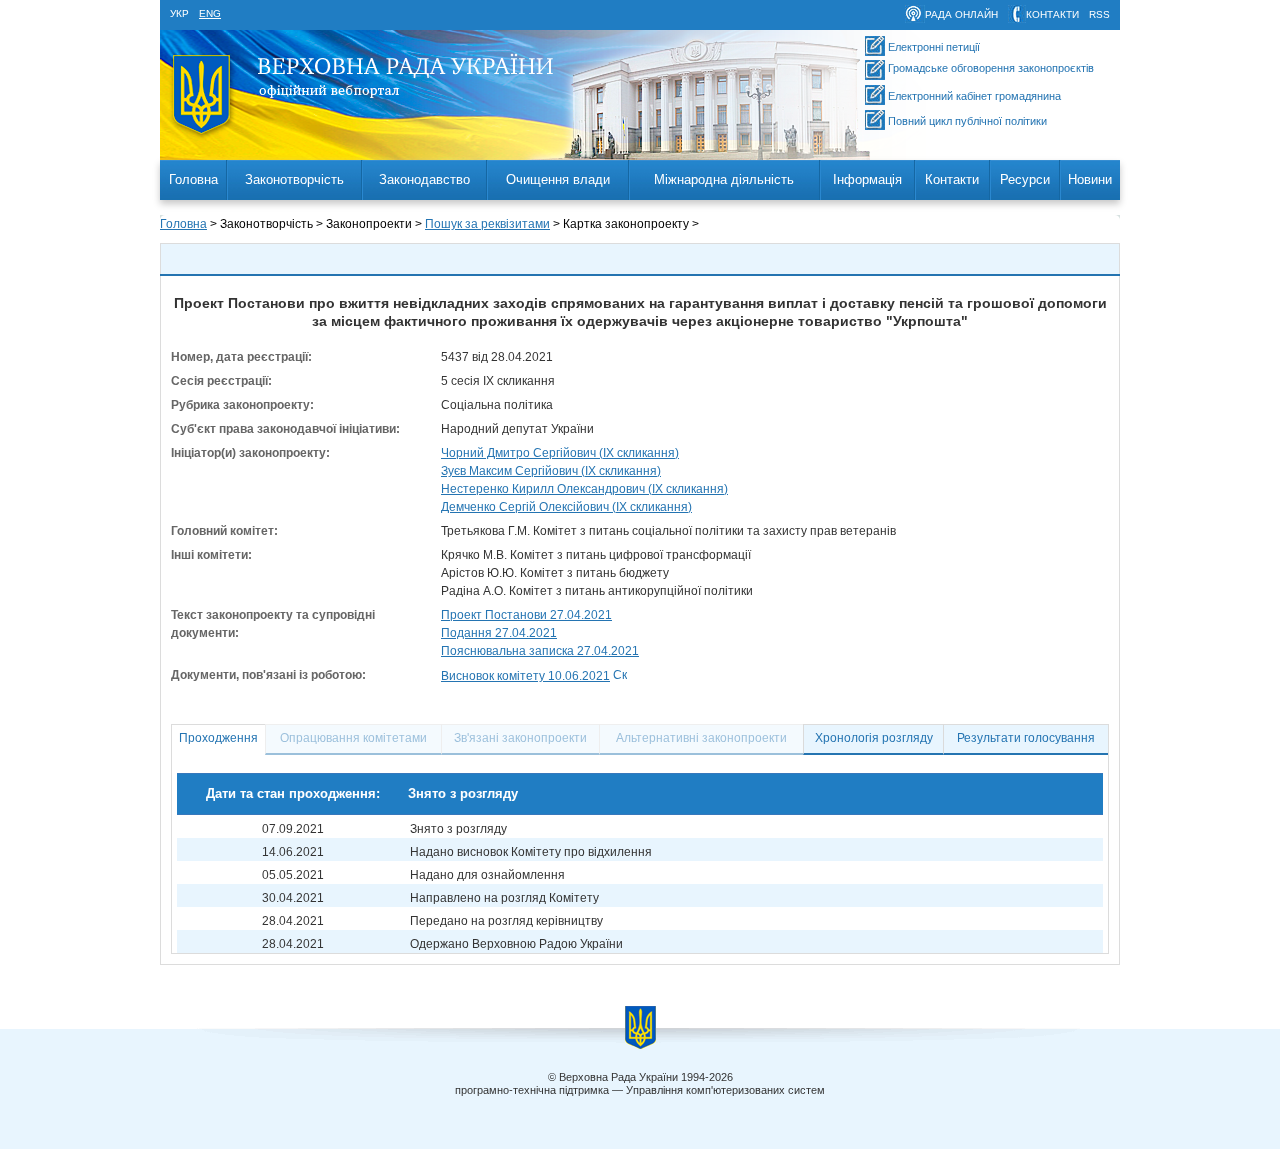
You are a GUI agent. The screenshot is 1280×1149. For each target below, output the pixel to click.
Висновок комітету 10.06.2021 (525, 676)
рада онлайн (961, 14)
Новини (1090, 179)
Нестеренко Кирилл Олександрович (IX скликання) (584, 489)
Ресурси (1025, 179)
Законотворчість (294, 179)
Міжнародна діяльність (724, 179)
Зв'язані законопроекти (520, 738)
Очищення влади (558, 179)
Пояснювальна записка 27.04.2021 (540, 651)
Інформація (867, 179)
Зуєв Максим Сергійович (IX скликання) (551, 471)
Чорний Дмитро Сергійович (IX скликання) (560, 453)
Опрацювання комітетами (353, 738)
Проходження (218, 738)
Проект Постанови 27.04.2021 (526, 615)
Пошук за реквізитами (487, 224)
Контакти (952, 179)
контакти (1052, 14)
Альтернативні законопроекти (701, 738)
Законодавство (424, 179)
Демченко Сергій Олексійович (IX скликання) (566, 507)
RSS (1099, 14)
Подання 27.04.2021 (499, 633)
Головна (193, 179)
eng (210, 13)
